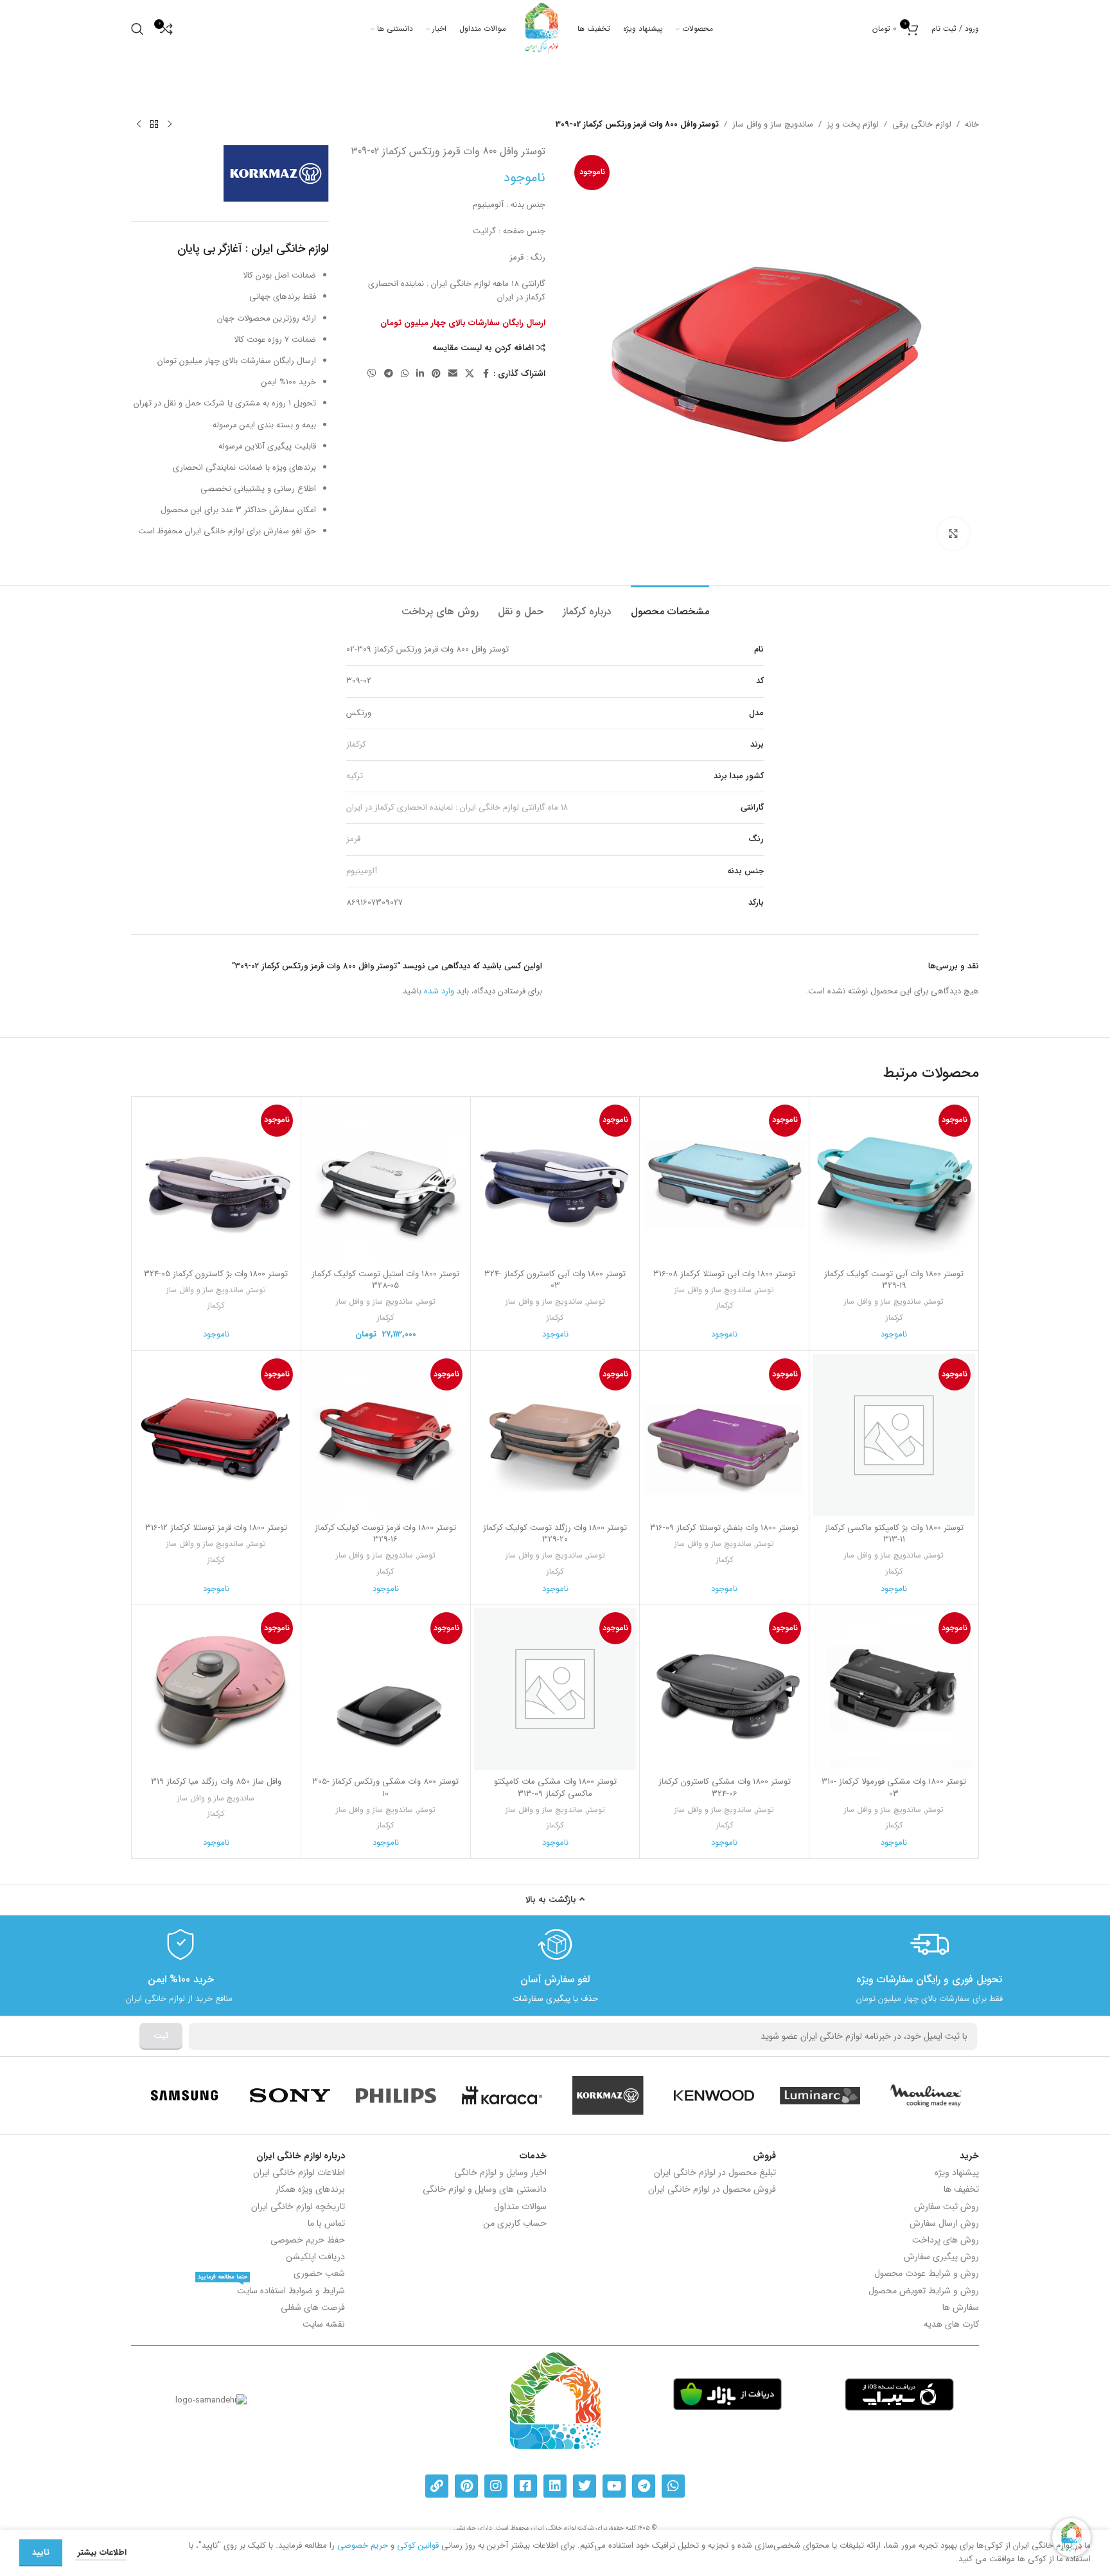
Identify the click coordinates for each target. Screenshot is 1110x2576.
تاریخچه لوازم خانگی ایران (298, 2207)
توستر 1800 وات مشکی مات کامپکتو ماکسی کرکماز (555, 1787)
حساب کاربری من (515, 2223)
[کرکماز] (608, 2095)
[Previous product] (170, 125)
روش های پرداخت (946, 2240)
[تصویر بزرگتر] (953, 534)
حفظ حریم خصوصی (308, 2240)
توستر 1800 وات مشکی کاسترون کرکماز (725, 1787)
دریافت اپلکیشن (315, 2257)
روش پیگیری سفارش (941, 2257)
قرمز (353, 839)
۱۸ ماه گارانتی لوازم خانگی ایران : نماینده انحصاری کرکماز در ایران (457, 807)
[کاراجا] (502, 2095)
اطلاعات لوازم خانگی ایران (299, 2172)
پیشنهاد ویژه (957, 2172)
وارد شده (439, 991)
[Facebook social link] (486, 374)
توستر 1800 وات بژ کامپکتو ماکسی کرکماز (894, 1533)
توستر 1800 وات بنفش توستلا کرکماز (724, 1528)
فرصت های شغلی (313, 2307)
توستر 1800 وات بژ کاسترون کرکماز (216, 1274)
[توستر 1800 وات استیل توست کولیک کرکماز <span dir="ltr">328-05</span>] (386, 1181)
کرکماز (356, 744)
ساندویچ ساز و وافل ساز (773, 125)
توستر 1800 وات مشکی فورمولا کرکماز (894, 1787)
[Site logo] (542, 29)
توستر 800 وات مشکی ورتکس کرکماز (385, 1787)
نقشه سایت (324, 2324)
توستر (935, 1301)
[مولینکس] (926, 2095)
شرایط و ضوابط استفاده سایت (271, 2290)
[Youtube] (614, 2486)
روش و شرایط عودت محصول (927, 2273)
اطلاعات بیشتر (101, 2553)
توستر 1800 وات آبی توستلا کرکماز (724, 1274)
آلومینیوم (362, 871)
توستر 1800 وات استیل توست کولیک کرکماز (385, 1280)
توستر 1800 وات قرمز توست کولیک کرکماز (385, 1533)
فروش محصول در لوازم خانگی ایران (712, 2189)
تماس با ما (326, 2223)
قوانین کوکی (418, 2545)
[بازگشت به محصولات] (154, 125)
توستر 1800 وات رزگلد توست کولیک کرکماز (555, 1533)
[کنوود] (714, 2095)
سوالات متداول (520, 2207)
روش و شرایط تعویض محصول (924, 2291)
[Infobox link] (929, 1966)
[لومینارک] (820, 2095)
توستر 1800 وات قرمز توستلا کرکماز (216, 1528)
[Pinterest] (466, 2486)
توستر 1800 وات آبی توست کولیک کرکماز (894, 1280)
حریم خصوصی (363, 2545)
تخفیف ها (961, 2189)
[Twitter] (585, 2486)
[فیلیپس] (396, 2095)
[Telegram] (644, 2486)
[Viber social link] (372, 374)
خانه (972, 125)
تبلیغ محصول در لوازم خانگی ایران (715, 2172)
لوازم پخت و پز (853, 125)
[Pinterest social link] (436, 374)
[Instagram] (496, 2486)
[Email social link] (453, 374)
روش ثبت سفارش (947, 2207)
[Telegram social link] (389, 374)
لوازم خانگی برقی (922, 125)
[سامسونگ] (184, 2095)
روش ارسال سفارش (944, 2223)
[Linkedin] (555, 2486)
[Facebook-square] (525, 2486)
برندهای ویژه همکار (310, 2189)
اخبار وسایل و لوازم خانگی (500, 2172)
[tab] (670, 605)
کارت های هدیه (951, 2324)
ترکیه (355, 776)
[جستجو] (137, 29)
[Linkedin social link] (420, 374)
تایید (41, 2553)
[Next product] (139, 125)
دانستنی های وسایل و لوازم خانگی (485, 2189)
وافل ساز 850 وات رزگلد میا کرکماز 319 (216, 1781)
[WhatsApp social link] (405, 374)
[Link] (437, 2486)
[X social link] (470, 374)
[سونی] (290, 2095)
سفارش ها (961, 2307)
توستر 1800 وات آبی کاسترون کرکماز (555, 1280)
